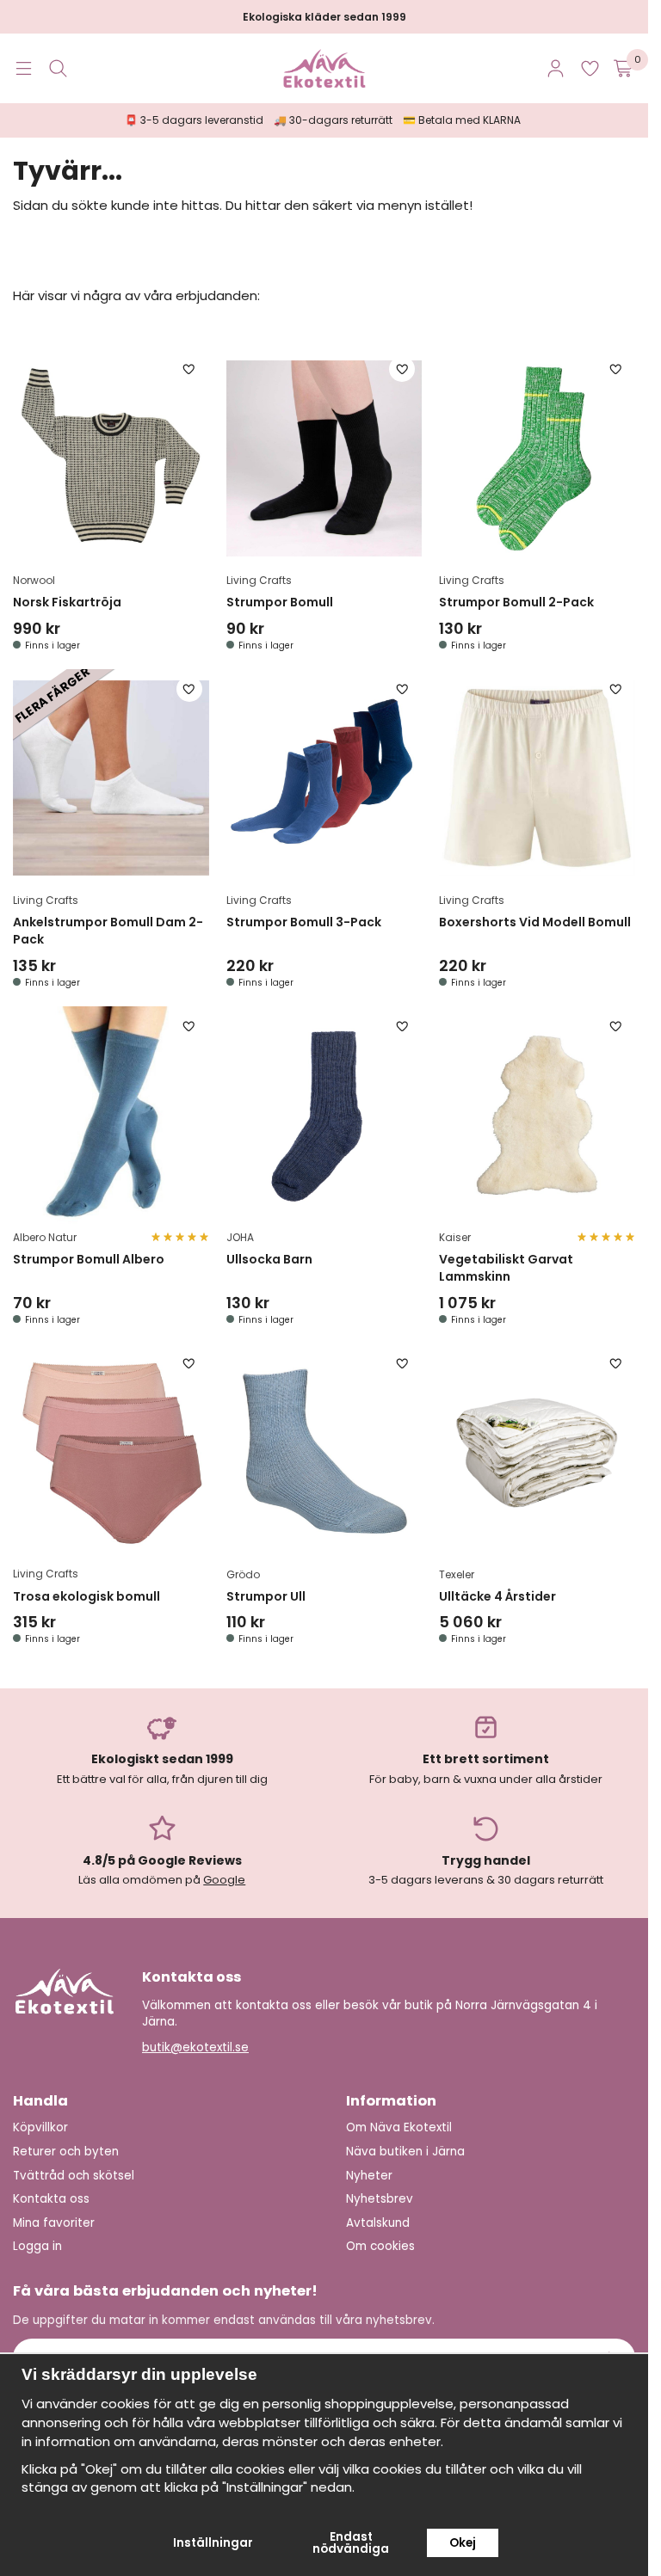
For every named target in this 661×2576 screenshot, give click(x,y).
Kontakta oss (51, 2199)
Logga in (37, 2246)
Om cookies (380, 2246)
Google (224, 1880)
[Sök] (58, 68)
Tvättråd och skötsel (74, 2176)
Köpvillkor (40, 2127)
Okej (463, 2543)
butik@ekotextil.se (195, 2047)
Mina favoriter (54, 2223)
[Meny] (24, 68)
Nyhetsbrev (380, 2199)
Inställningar (213, 2543)
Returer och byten (66, 2152)
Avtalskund (378, 2223)
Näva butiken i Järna (405, 2152)
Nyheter (369, 2176)
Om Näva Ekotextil (399, 2127)
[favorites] (590, 68)
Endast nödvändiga (351, 2543)
